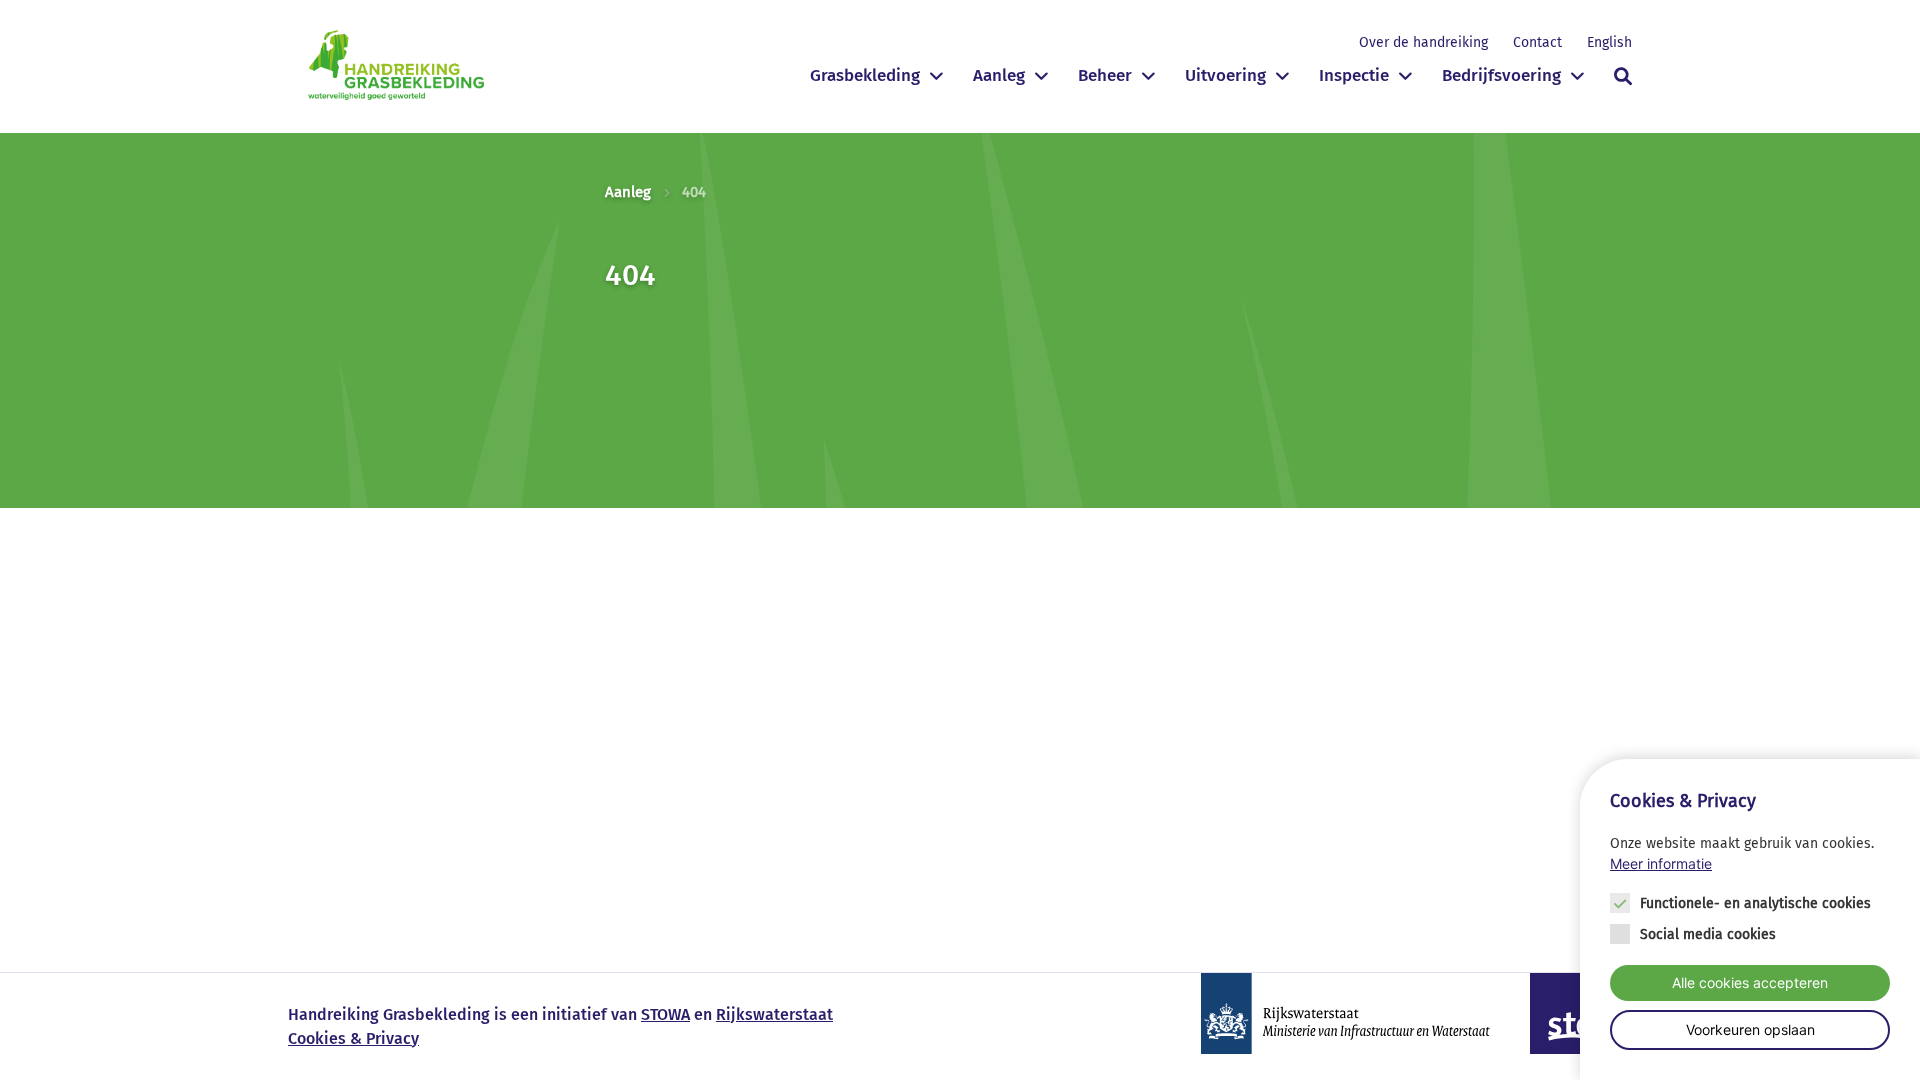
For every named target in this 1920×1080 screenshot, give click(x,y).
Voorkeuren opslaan (1750, 1029)
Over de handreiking (1423, 42)
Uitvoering (1225, 75)
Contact (1537, 42)
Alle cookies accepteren (1750, 981)
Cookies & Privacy (353, 1038)
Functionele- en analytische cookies (1755, 902)
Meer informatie (1661, 864)
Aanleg (999, 75)
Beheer (1105, 75)
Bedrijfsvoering (1501, 75)
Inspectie (1354, 75)
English (1609, 42)
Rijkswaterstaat (774, 1014)
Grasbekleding (865, 75)
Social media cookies (1708, 933)
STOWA (665, 1014)
